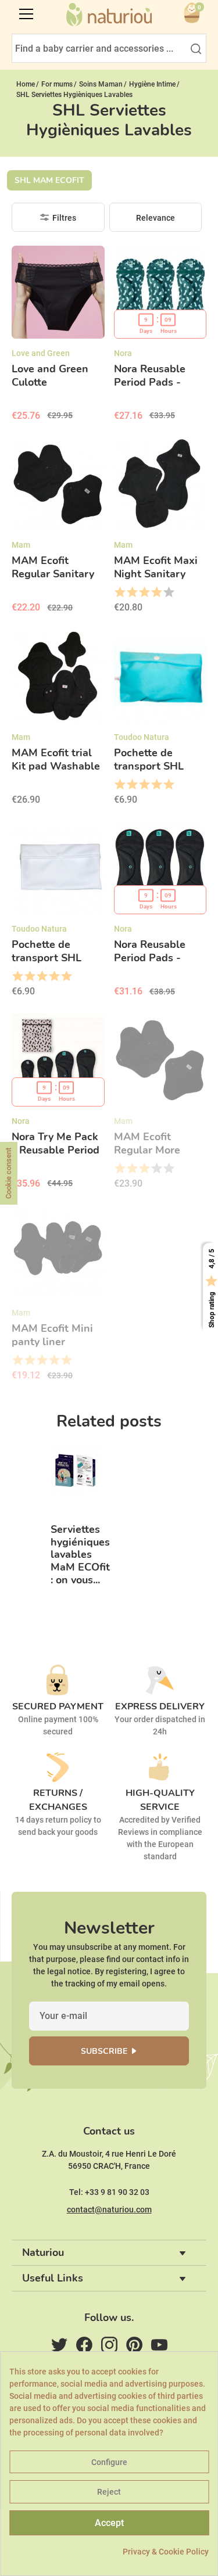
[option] (75, 1527)
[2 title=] (132, 592)
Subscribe (104, 2051)
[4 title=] (156, 592)
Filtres (64, 218)
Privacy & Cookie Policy (166, 2552)
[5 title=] (168, 592)
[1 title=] (119, 592)
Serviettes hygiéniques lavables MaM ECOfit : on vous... (80, 1555)
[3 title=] (144, 592)
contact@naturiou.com (109, 2209)
